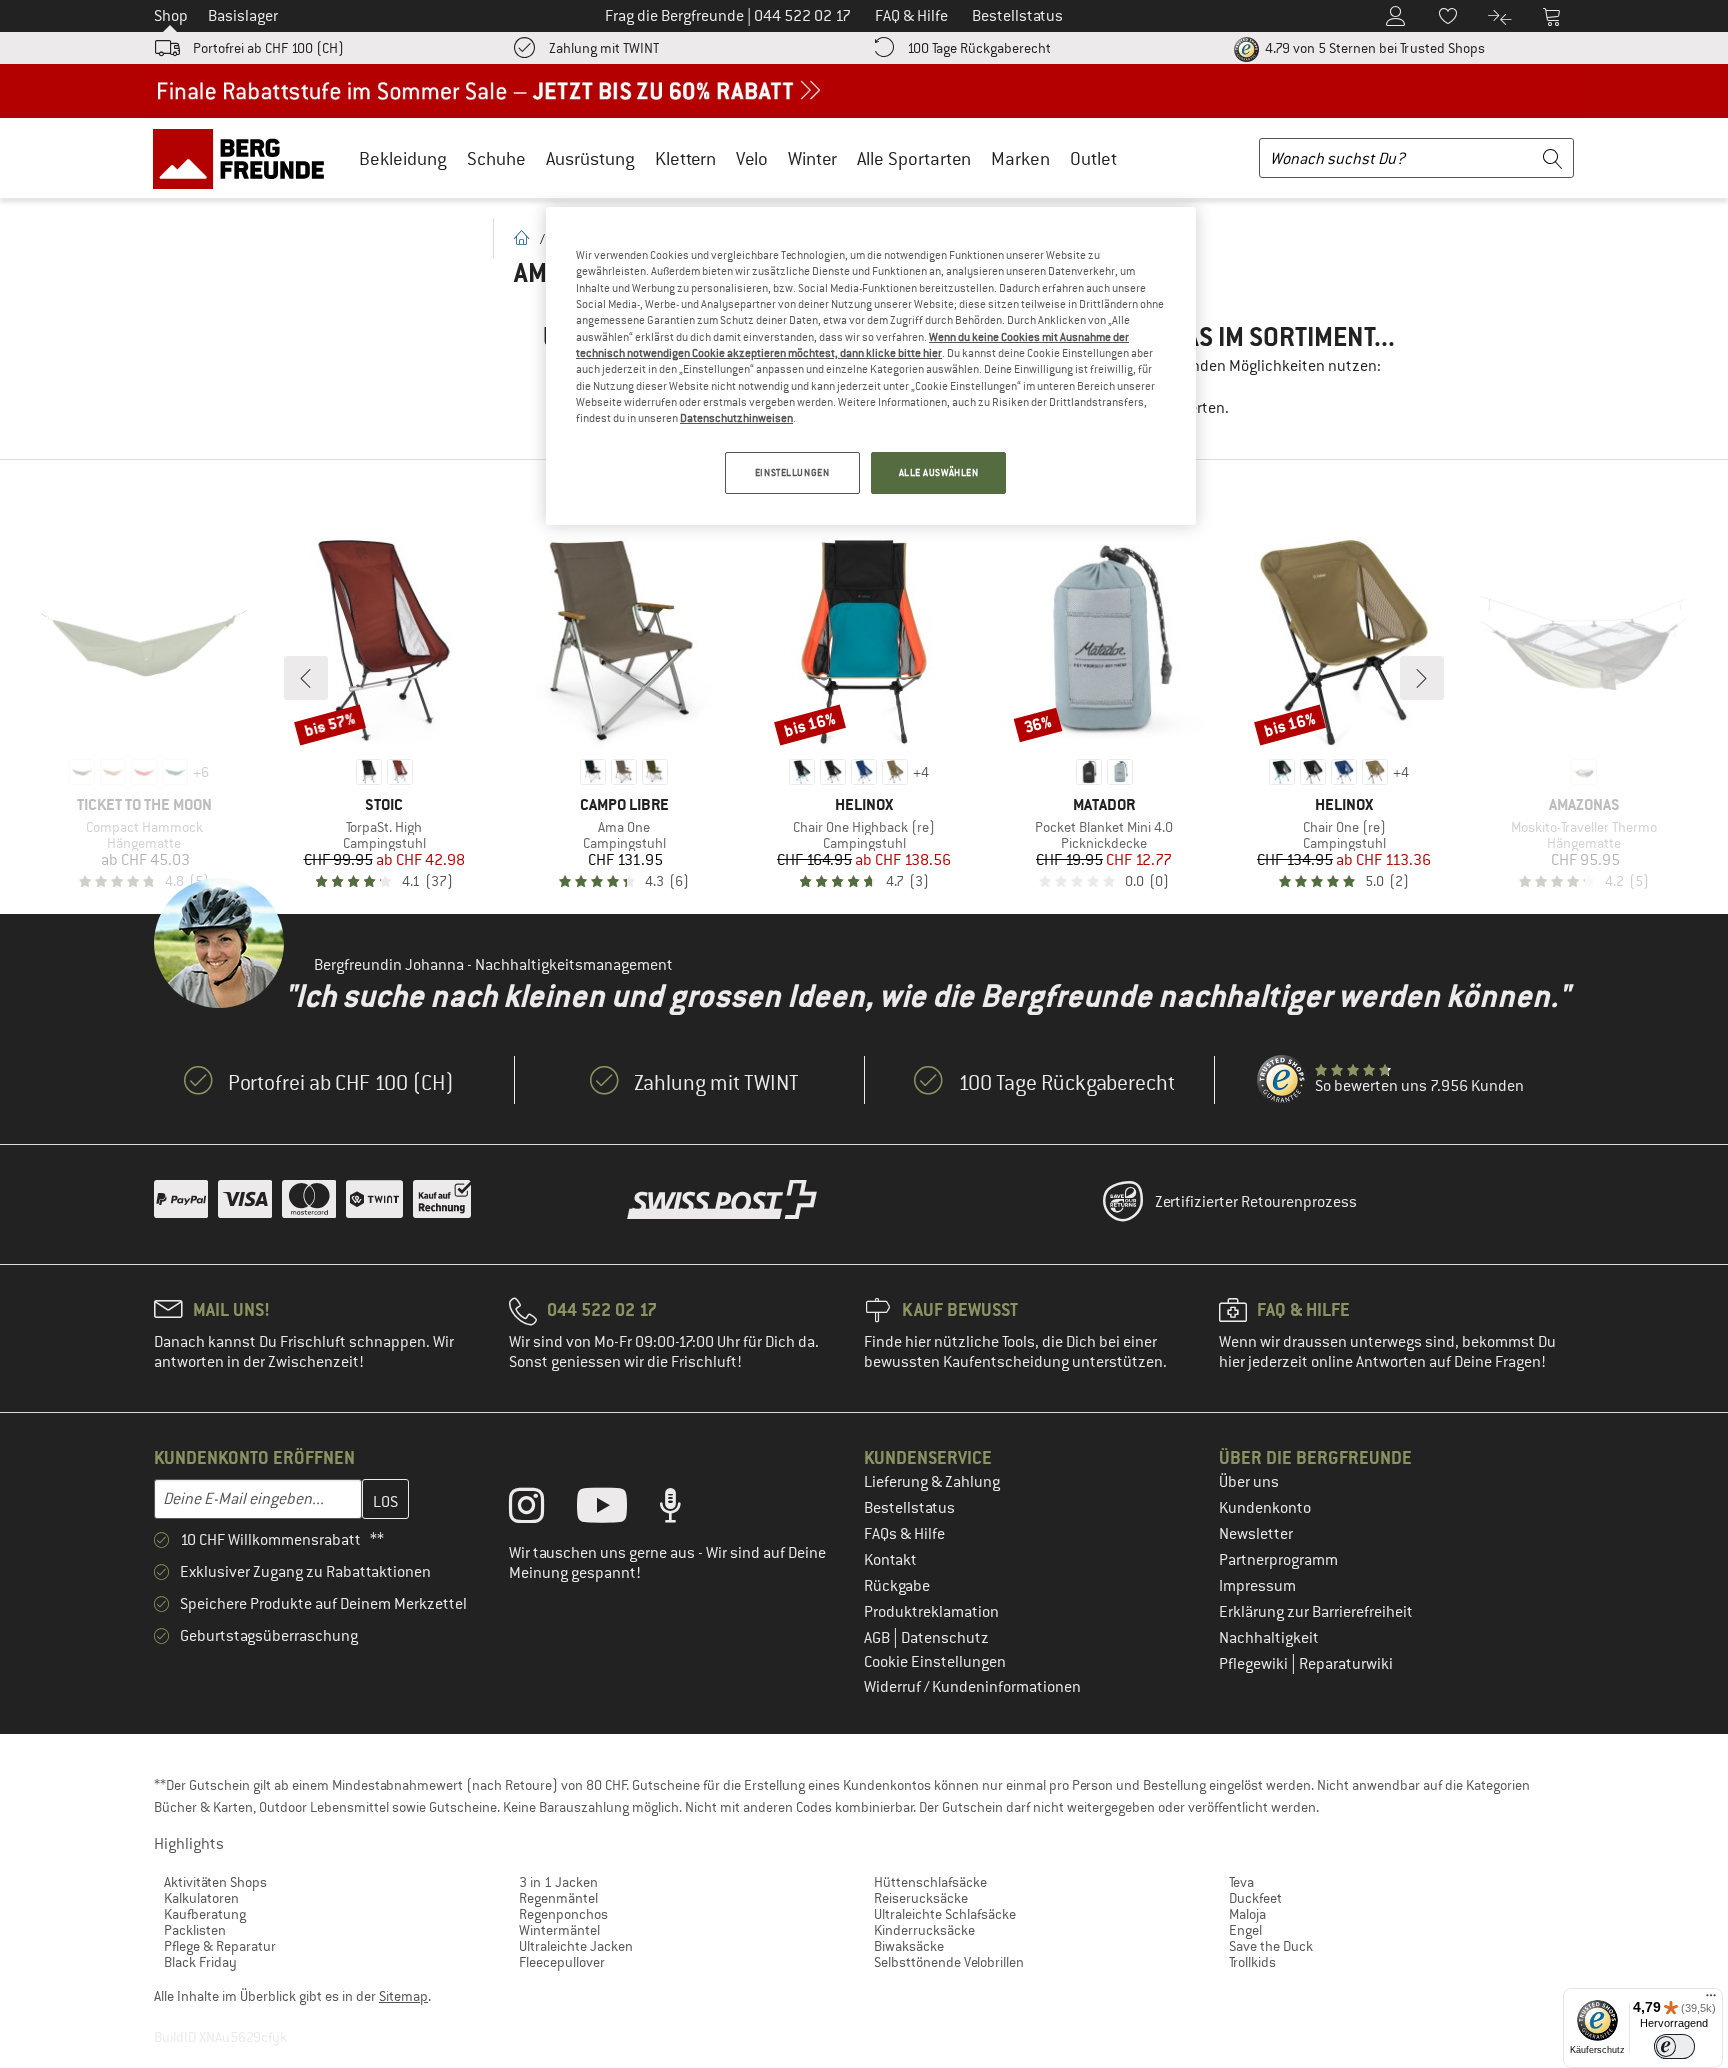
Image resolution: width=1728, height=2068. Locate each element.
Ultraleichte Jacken (576, 1946)
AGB (878, 1638)
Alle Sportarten (914, 158)
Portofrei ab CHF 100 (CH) (268, 48)
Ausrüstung (590, 158)
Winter (812, 158)
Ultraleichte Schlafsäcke (945, 1914)
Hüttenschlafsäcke (930, 1882)
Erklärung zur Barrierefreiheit (1316, 1612)
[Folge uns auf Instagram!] (541, 1510)
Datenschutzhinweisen (736, 418)
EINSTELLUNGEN (792, 472)
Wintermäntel (559, 1930)
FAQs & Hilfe (904, 1534)
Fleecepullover (562, 1962)
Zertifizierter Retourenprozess (1256, 1202)
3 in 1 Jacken (558, 1882)
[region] (871, 366)
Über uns (1249, 1482)
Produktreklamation (931, 1612)
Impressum (1257, 1586)
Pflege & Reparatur (220, 1946)
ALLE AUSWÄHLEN (939, 472)
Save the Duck (1271, 1946)
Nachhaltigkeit (1269, 1638)
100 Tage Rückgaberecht (979, 48)
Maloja (1247, 1914)
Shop (171, 16)
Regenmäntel (558, 1898)
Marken (1020, 158)
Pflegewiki (1255, 1664)
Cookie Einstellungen (935, 1662)
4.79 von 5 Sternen (1373, 48)
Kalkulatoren (201, 1898)
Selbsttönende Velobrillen (949, 1962)
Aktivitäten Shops (215, 1882)
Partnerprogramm (1278, 1560)
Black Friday (200, 1962)
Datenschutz (945, 1638)
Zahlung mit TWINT (604, 48)
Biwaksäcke (909, 1946)
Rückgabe (897, 1586)
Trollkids (1252, 1962)
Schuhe (496, 158)
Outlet (1093, 158)
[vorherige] (306, 678)
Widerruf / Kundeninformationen (972, 1687)
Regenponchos (563, 1914)
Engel (1245, 1930)
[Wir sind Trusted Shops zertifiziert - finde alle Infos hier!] (1282, 1080)
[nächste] (1422, 678)
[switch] (1674, 2046)
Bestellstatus (909, 1508)
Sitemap (403, 1996)
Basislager (243, 16)
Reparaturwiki (1346, 1664)
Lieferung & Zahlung (932, 1482)
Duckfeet (1255, 1898)
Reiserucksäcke (921, 1898)
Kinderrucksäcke (924, 1930)
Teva (1241, 1882)
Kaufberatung (205, 1914)
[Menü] (1711, 2000)
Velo (752, 158)
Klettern (685, 158)
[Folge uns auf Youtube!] (617, 1510)
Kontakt (890, 1560)
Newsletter (1256, 1534)
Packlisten (195, 1930)
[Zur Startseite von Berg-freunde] (245, 158)
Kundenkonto (1265, 1508)
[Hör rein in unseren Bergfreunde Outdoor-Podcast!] (685, 1510)
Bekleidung (403, 158)
